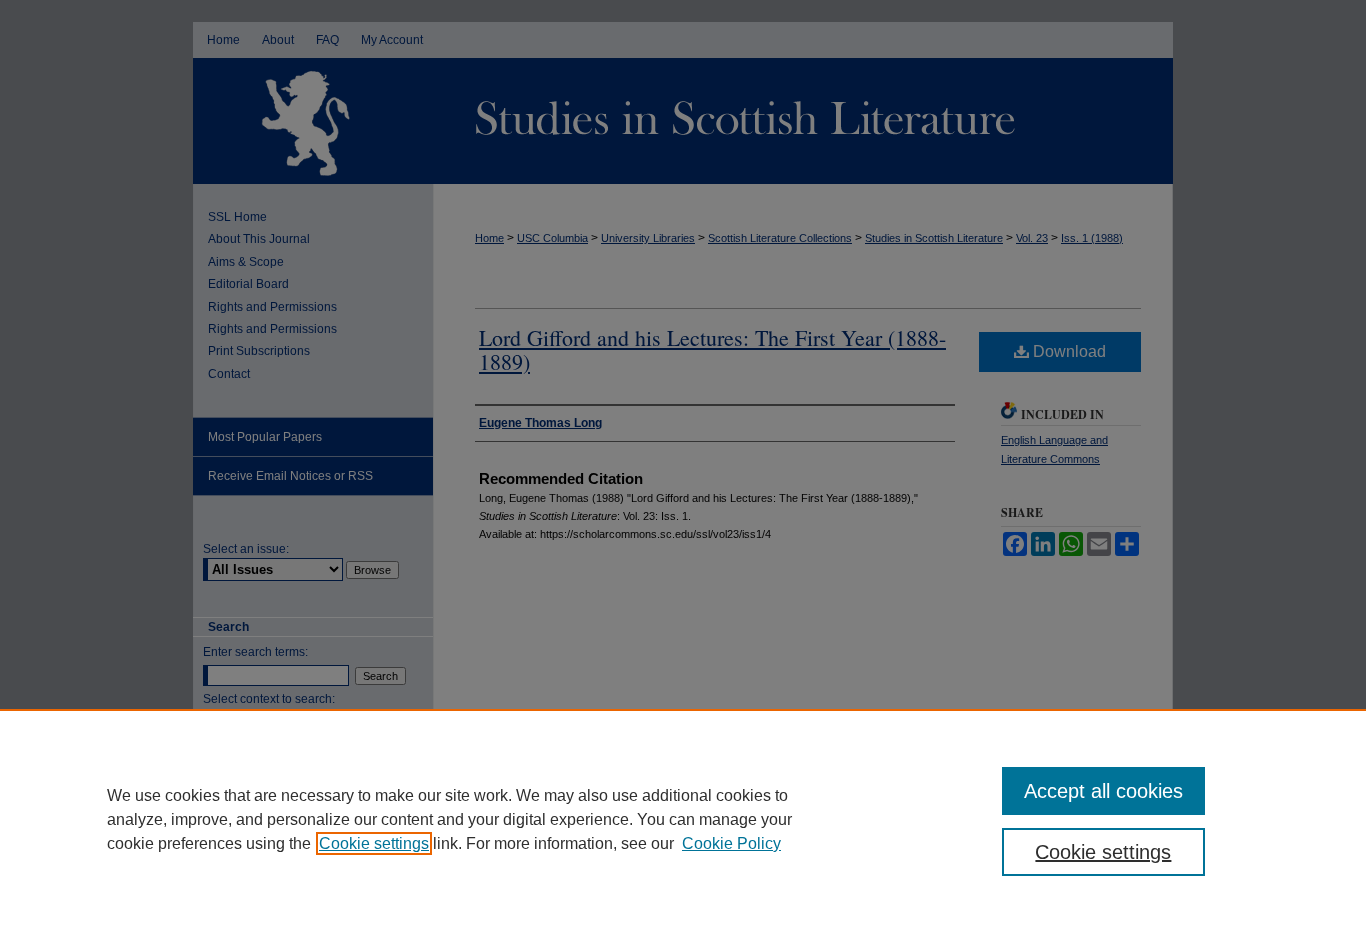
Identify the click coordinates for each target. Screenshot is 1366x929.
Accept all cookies (1103, 791)
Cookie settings (374, 843)
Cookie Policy (731, 843)
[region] (683, 819)
